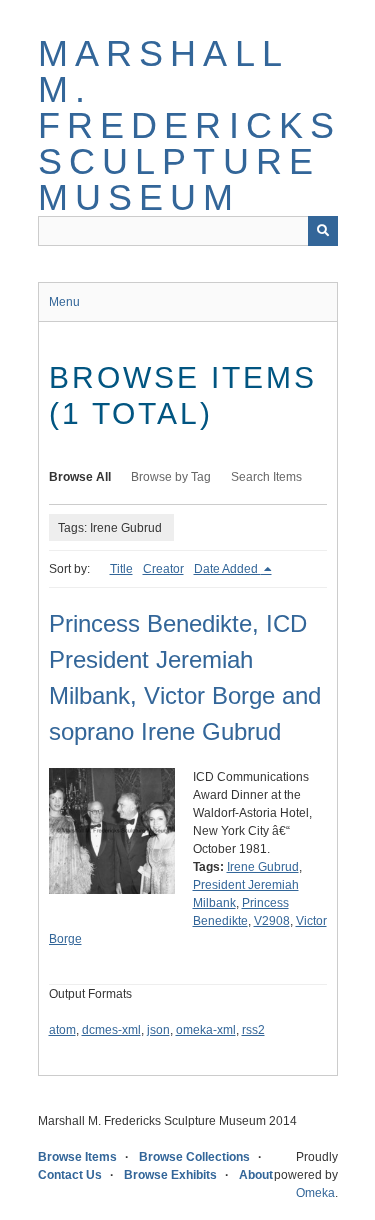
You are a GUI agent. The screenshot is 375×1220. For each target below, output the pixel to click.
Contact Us (70, 1175)
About (256, 1175)
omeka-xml (206, 1030)
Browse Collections (194, 1157)
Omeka (315, 1193)
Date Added (227, 569)
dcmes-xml (111, 1030)
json (158, 1030)
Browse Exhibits (170, 1175)
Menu (64, 302)
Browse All (80, 477)
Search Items (266, 477)
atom (62, 1030)
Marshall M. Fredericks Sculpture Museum (190, 125)
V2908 (272, 921)
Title (121, 569)
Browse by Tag (171, 477)
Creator (163, 569)
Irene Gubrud (263, 867)
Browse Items (77, 1157)
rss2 (253, 1030)
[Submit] (323, 231)
